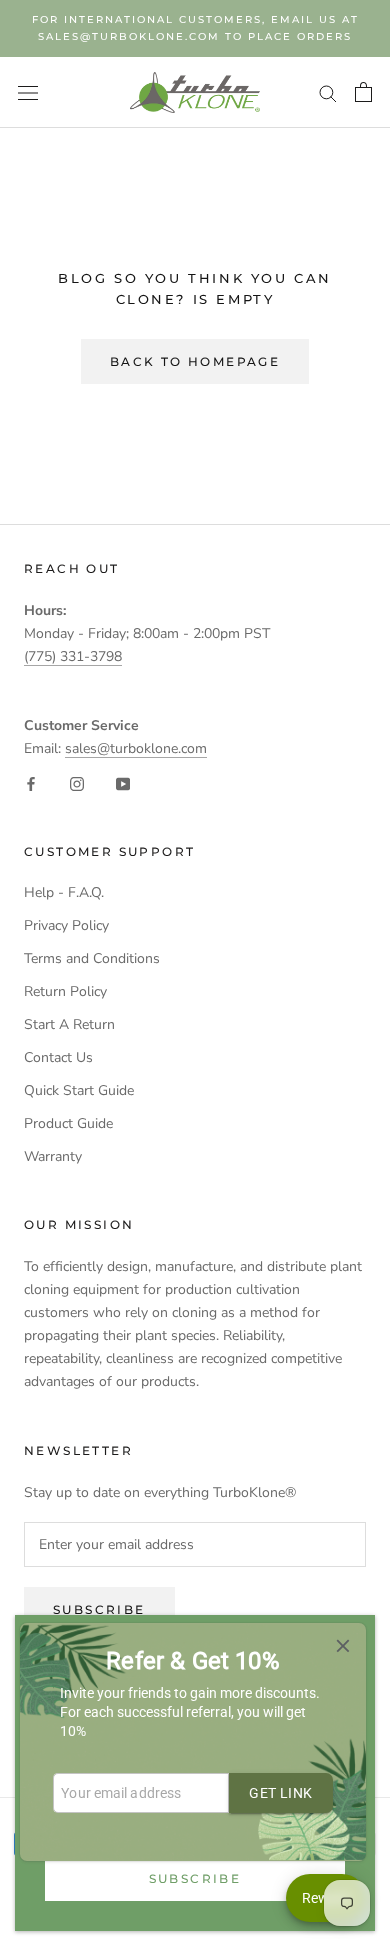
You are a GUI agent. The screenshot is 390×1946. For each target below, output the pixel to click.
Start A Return (69, 1024)
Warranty (53, 1156)
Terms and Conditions (92, 958)
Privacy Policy (66, 925)
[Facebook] (31, 782)
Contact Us (58, 1057)
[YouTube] (123, 782)
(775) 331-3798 (73, 656)
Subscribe (195, 1878)
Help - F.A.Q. (64, 892)
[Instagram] (77, 782)
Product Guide (68, 1123)
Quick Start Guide (79, 1090)
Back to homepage (195, 361)
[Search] (328, 92)
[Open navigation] (28, 92)
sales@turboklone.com (136, 748)
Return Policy (65, 991)
